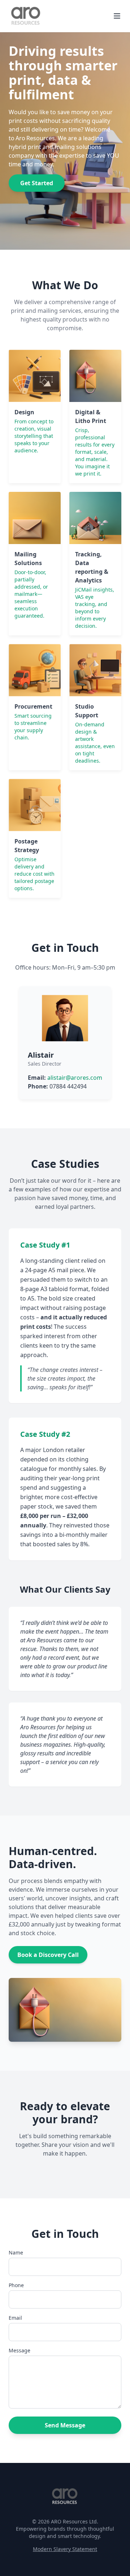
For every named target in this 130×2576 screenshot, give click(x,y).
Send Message (65, 2425)
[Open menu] (117, 16)
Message (19, 2350)
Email (15, 2318)
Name (16, 2253)
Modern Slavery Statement (65, 2549)
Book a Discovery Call (48, 1955)
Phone (16, 2285)
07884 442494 (68, 1086)
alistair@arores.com (75, 1078)
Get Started (37, 183)
